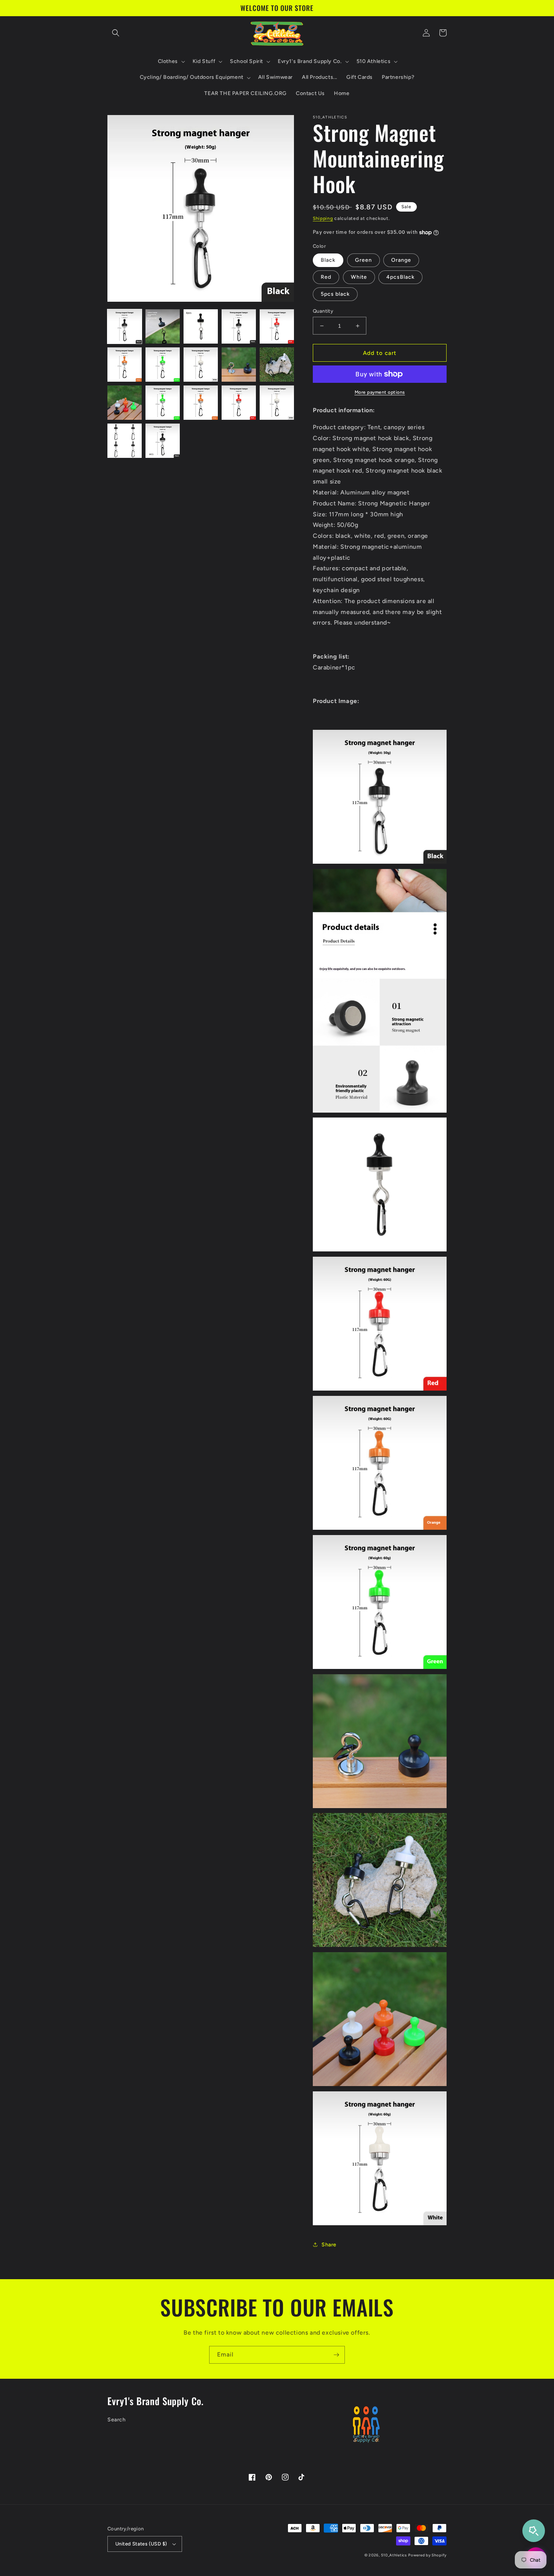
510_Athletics (394, 2555)
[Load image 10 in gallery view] (277, 365)
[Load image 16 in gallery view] (125, 441)
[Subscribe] (336, 2355)
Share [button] (329, 2245)
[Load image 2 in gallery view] (163, 326)
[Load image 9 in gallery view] (239, 365)
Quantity (323, 311)
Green (363, 260)
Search (117, 2420)
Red (326, 277)
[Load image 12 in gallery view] (163, 403)
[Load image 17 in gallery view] (163, 441)
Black (328, 260)
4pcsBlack (400, 277)
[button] (116, 33)
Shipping (323, 218)
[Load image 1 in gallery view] (125, 326)
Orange (401, 260)
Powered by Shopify (427, 2555)
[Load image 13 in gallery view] (201, 403)
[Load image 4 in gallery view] (239, 326)
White (359, 277)
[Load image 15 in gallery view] (277, 403)
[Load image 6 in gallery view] (125, 365)
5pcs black (335, 294)
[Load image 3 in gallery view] (201, 326)
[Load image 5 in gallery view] (277, 326)
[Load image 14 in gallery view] (239, 403)
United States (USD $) (141, 2544)
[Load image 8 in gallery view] (201, 365)
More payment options (380, 392)
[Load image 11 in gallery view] (125, 403)
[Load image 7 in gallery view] (163, 365)
